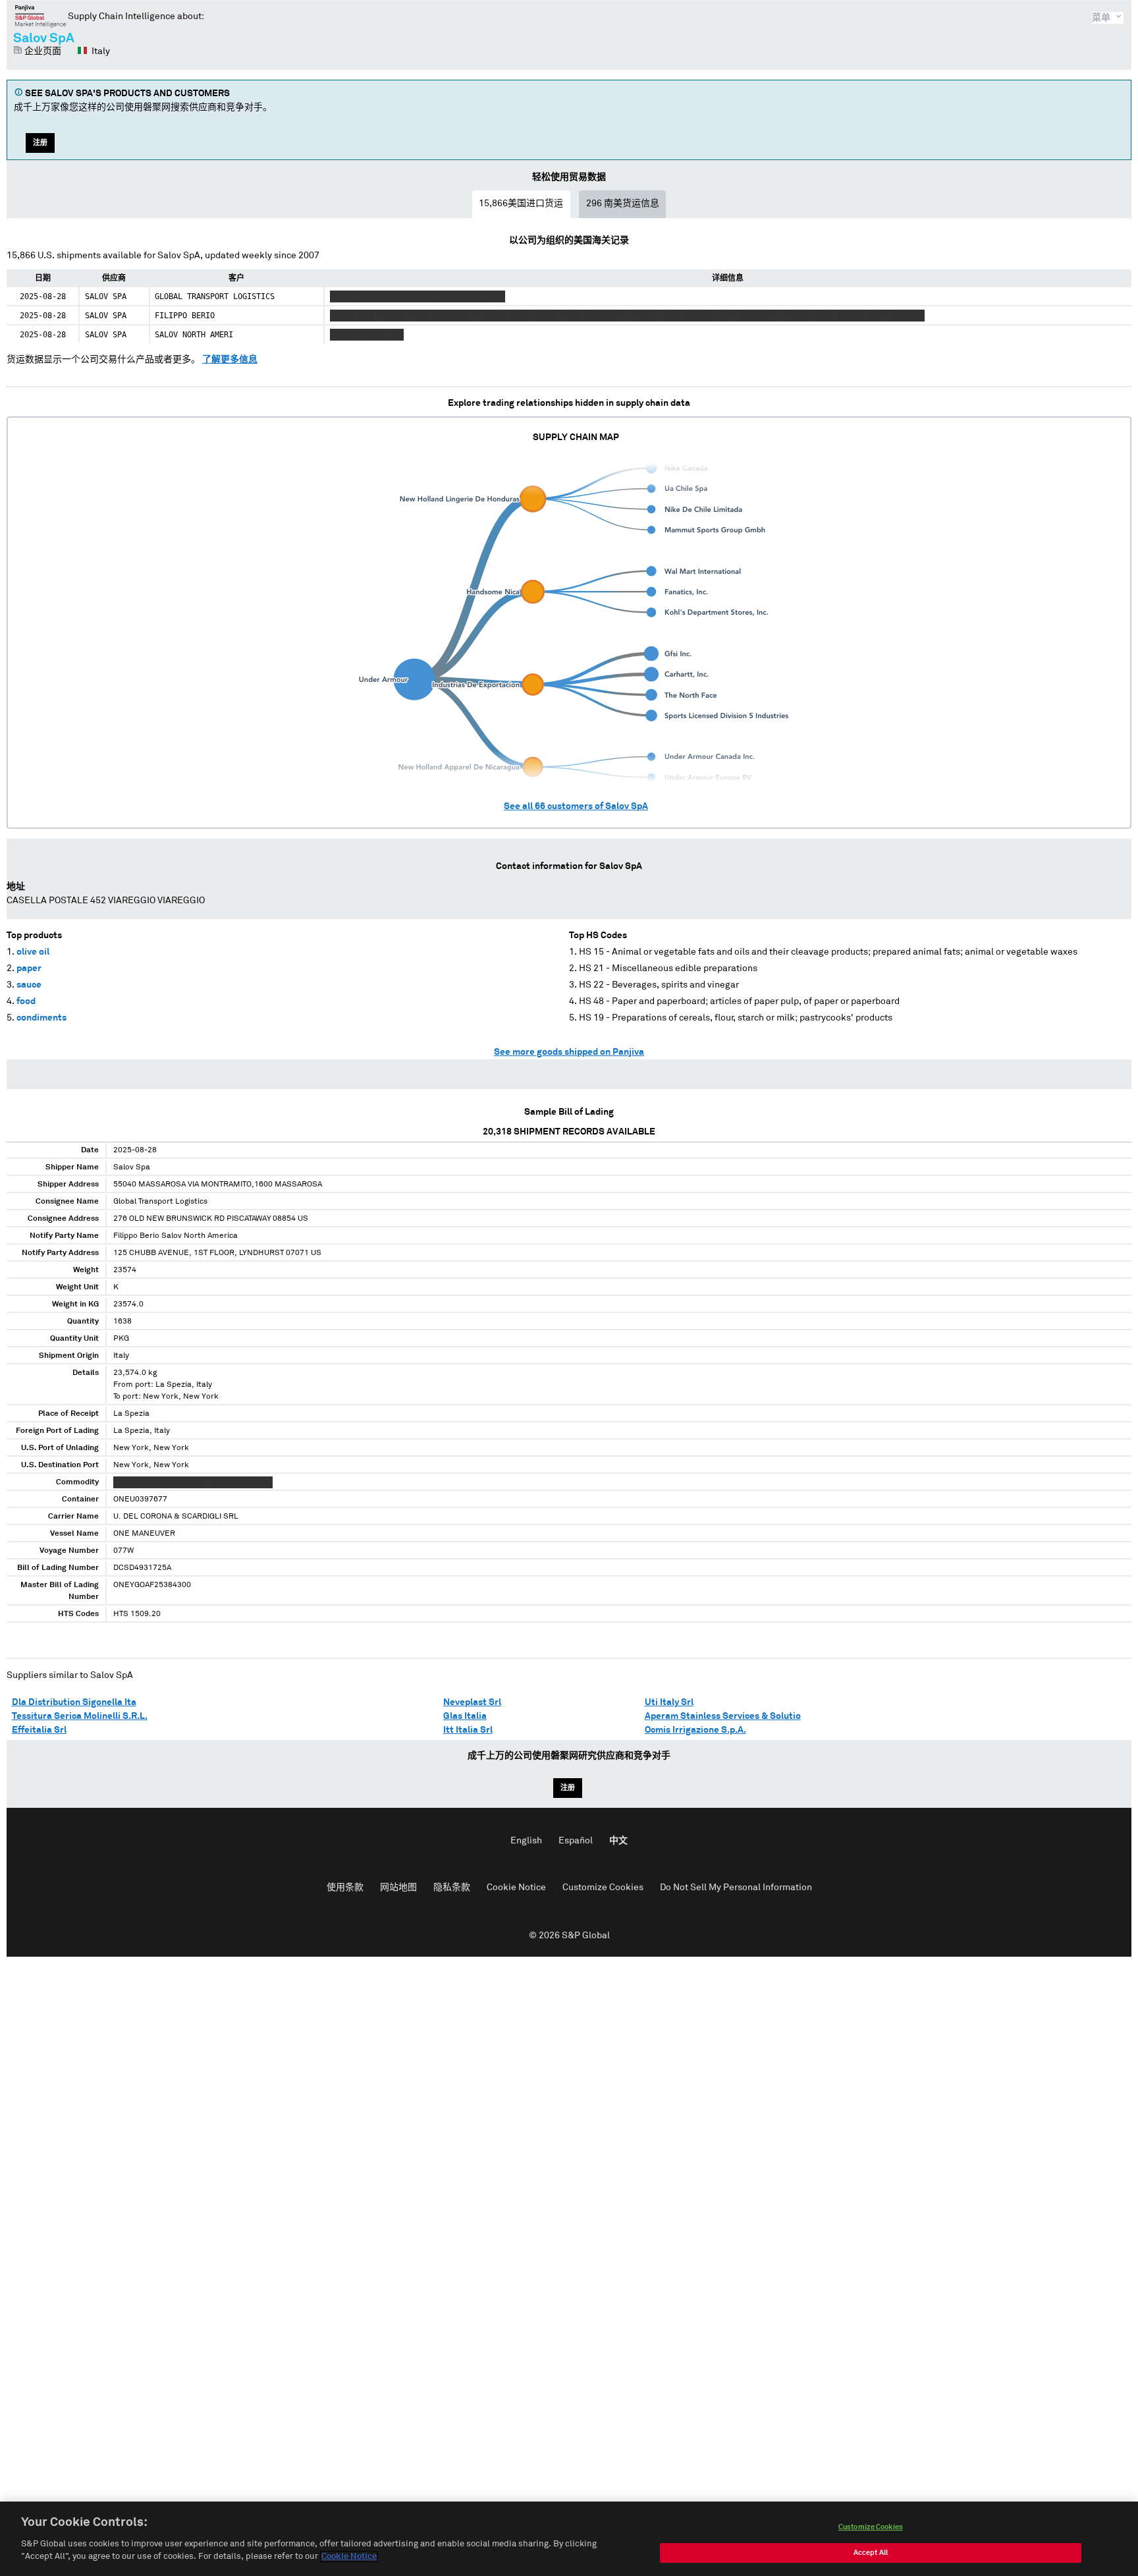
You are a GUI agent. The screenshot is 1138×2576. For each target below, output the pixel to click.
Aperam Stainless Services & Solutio (723, 1716)
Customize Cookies (603, 1888)
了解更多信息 (230, 360)
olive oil (33, 952)
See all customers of (576, 806)
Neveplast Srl (472, 1702)
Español (576, 1841)
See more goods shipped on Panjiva (569, 1052)
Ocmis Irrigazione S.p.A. (695, 1730)
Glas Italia (465, 1716)
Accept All (871, 2553)
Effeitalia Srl (39, 1730)
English (526, 1841)
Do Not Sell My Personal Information (736, 1888)
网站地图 (398, 1888)
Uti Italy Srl (669, 1702)
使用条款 (345, 1888)
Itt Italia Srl (468, 1730)
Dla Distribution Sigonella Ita (74, 1702)
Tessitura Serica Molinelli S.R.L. (80, 1716)
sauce (29, 985)
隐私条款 (452, 1888)
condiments (41, 1018)
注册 (40, 143)
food (26, 1001)
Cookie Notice (516, 1888)
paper (29, 968)
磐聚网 (41, 16)
